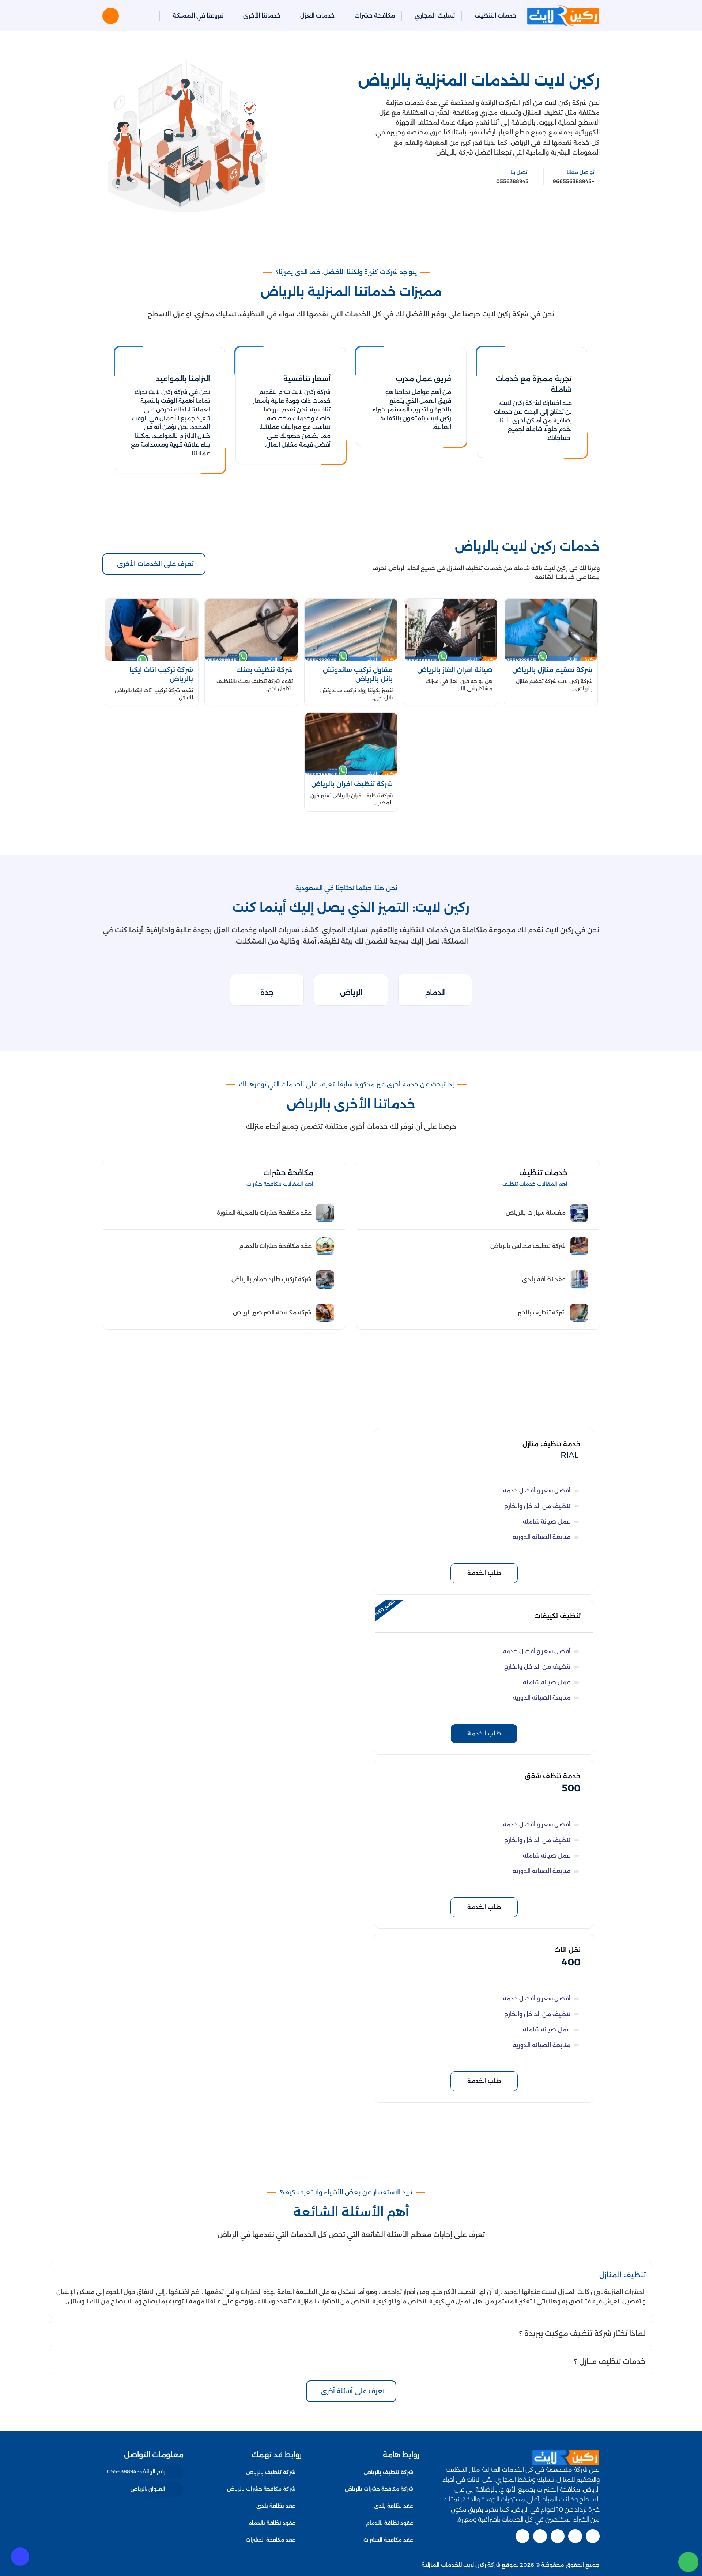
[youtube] (558, 2536)
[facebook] (593, 2536)
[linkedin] (540, 2536)
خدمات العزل (317, 16)
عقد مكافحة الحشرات (388, 2540)
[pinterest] (522, 2536)
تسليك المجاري (435, 16)
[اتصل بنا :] (688, 2538)
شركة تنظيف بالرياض (388, 2472)
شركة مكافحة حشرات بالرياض (379, 2489)
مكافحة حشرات (375, 16)
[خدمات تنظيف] (371, 1178)
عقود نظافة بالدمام (390, 2523)
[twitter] (575, 2536)
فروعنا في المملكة (198, 16)
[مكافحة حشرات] (117, 1178)
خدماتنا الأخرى (262, 16)
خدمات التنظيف (495, 16)
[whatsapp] (688, 2562)
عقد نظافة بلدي (394, 2506)
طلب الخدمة (484, 1573)
